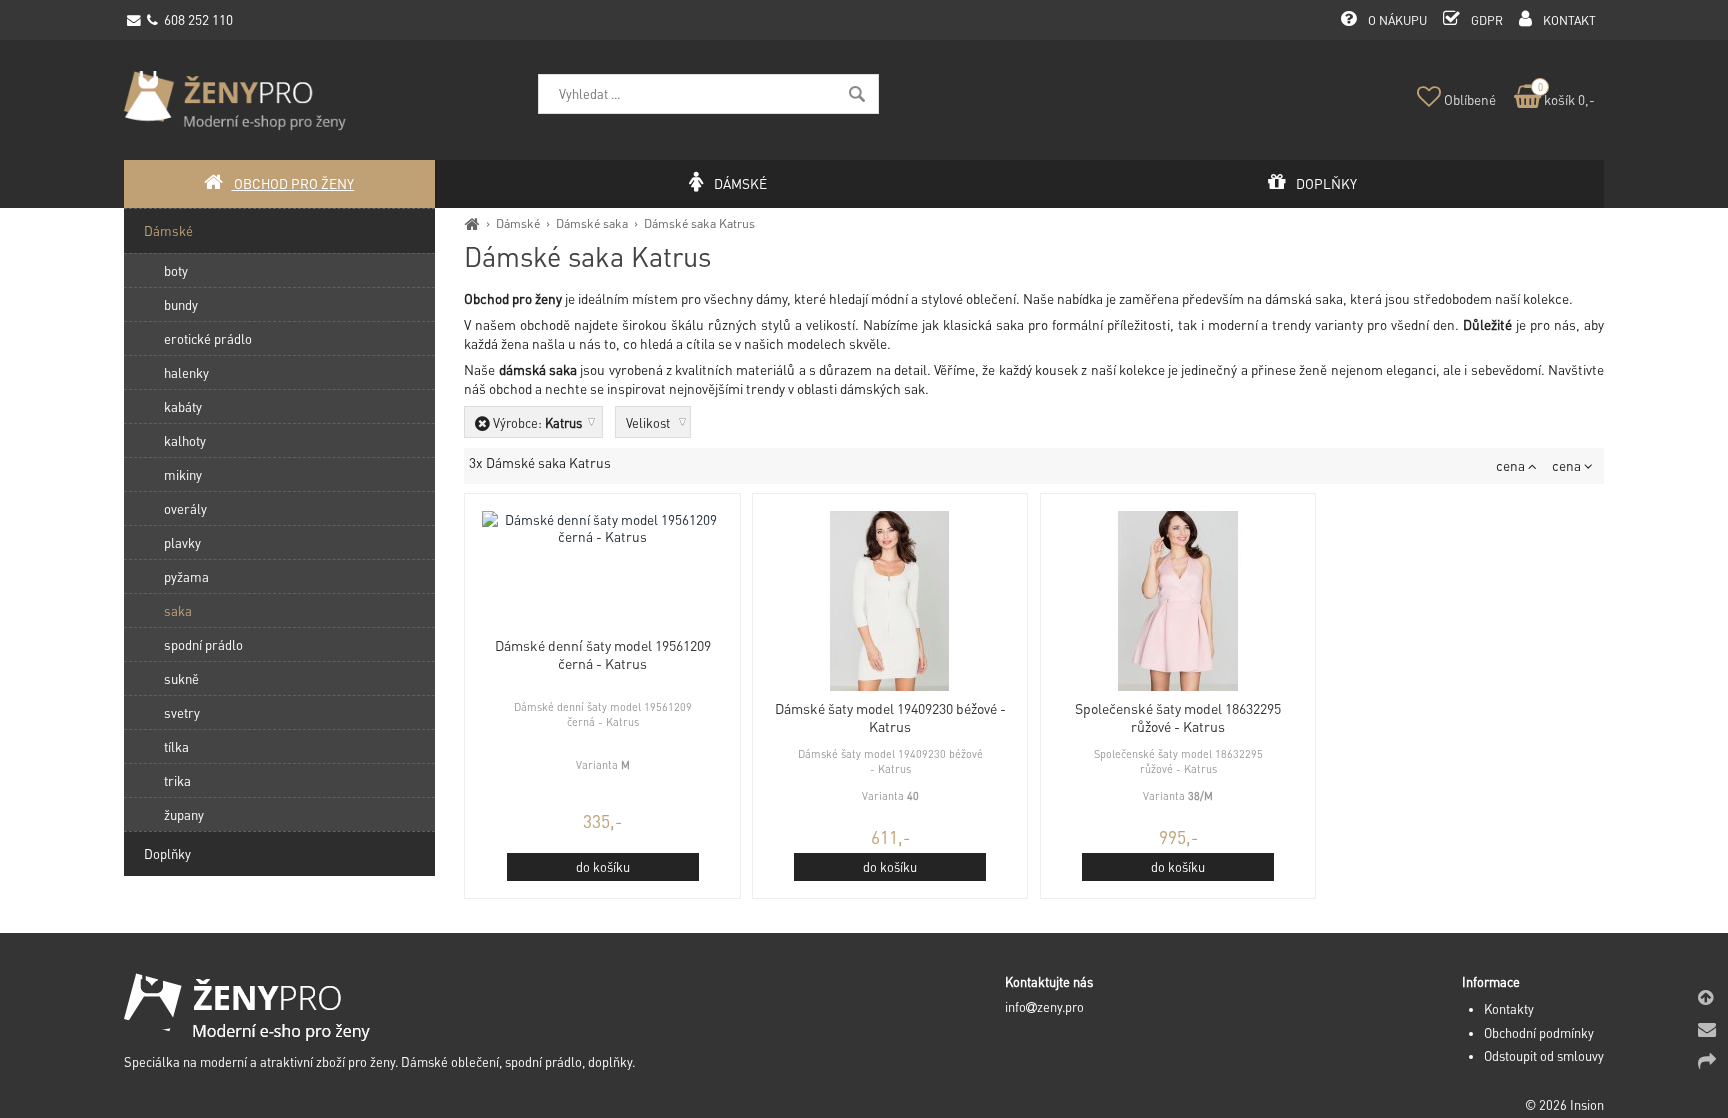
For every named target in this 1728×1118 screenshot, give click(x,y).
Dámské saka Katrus (699, 223)
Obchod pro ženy (292, 183)
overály (185, 508)
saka (178, 610)
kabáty (183, 406)
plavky (182, 542)
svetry (182, 712)
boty (176, 270)
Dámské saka (592, 223)
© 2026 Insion (1564, 1105)
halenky (186, 372)
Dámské (518, 223)
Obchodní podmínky (1539, 1033)
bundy (181, 304)
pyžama (186, 576)
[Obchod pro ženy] (472, 223)
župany (184, 814)
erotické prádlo (208, 338)
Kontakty (1509, 1009)
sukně (181, 678)
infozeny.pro (1044, 1007)
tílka (176, 746)
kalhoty (185, 440)
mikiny (183, 474)
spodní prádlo (203, 644)
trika (177, 780)
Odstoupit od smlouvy (1544, 1056)
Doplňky (167, 853)
